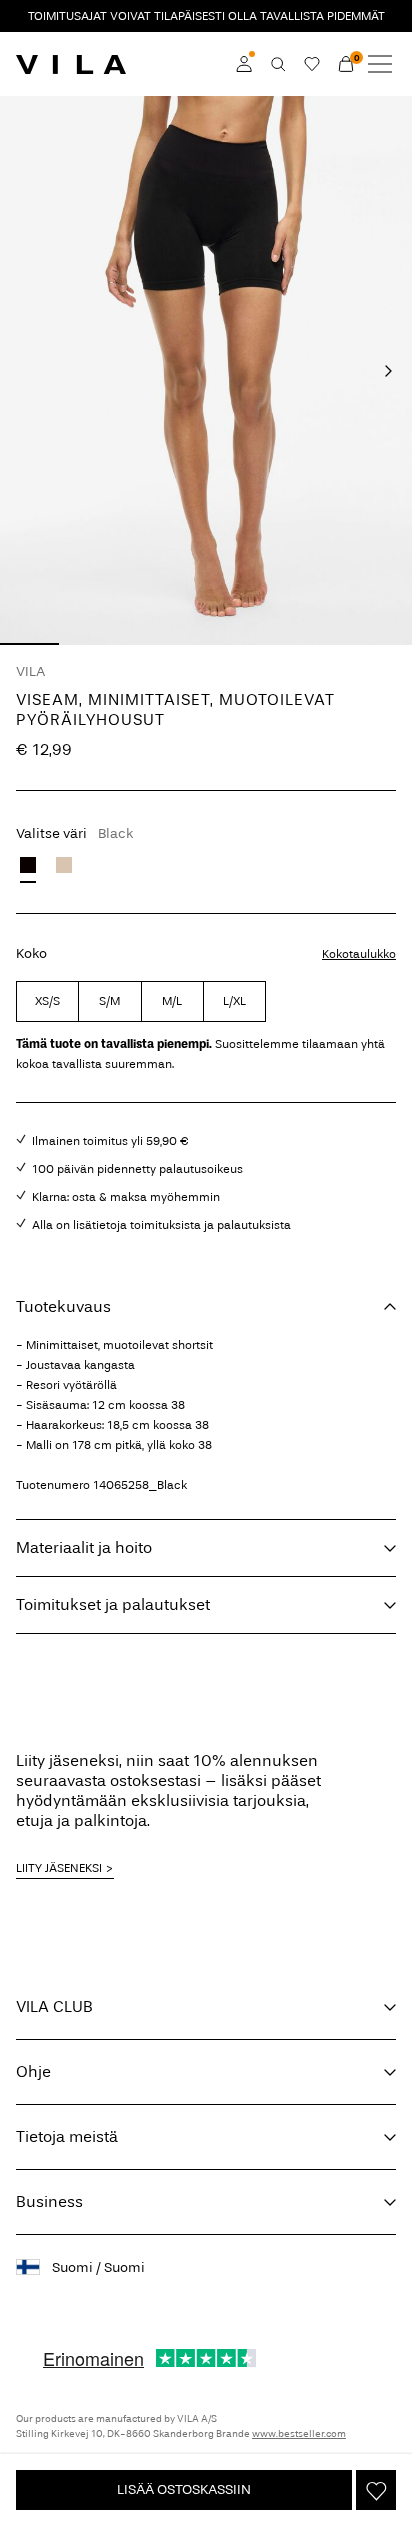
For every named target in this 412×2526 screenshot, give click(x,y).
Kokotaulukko (359, 954)
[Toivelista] (312, 64)
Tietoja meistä (67, 2136)
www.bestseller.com (299, 2434)
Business (49, 2201)
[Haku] (278, 64)
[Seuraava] (388, 371)
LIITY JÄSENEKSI (59, 1868)
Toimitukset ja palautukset (113, 1604)
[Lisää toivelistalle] (376, 2490)
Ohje (33, 2071)
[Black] (28, 865)
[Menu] (380, 64)
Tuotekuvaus (63, 1306)
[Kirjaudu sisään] (244, 64)
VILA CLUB (54, 2006)
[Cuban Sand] (64, 865)
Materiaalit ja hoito (84, 1547)
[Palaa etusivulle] (71, 64)
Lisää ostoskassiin (184, 2489)
